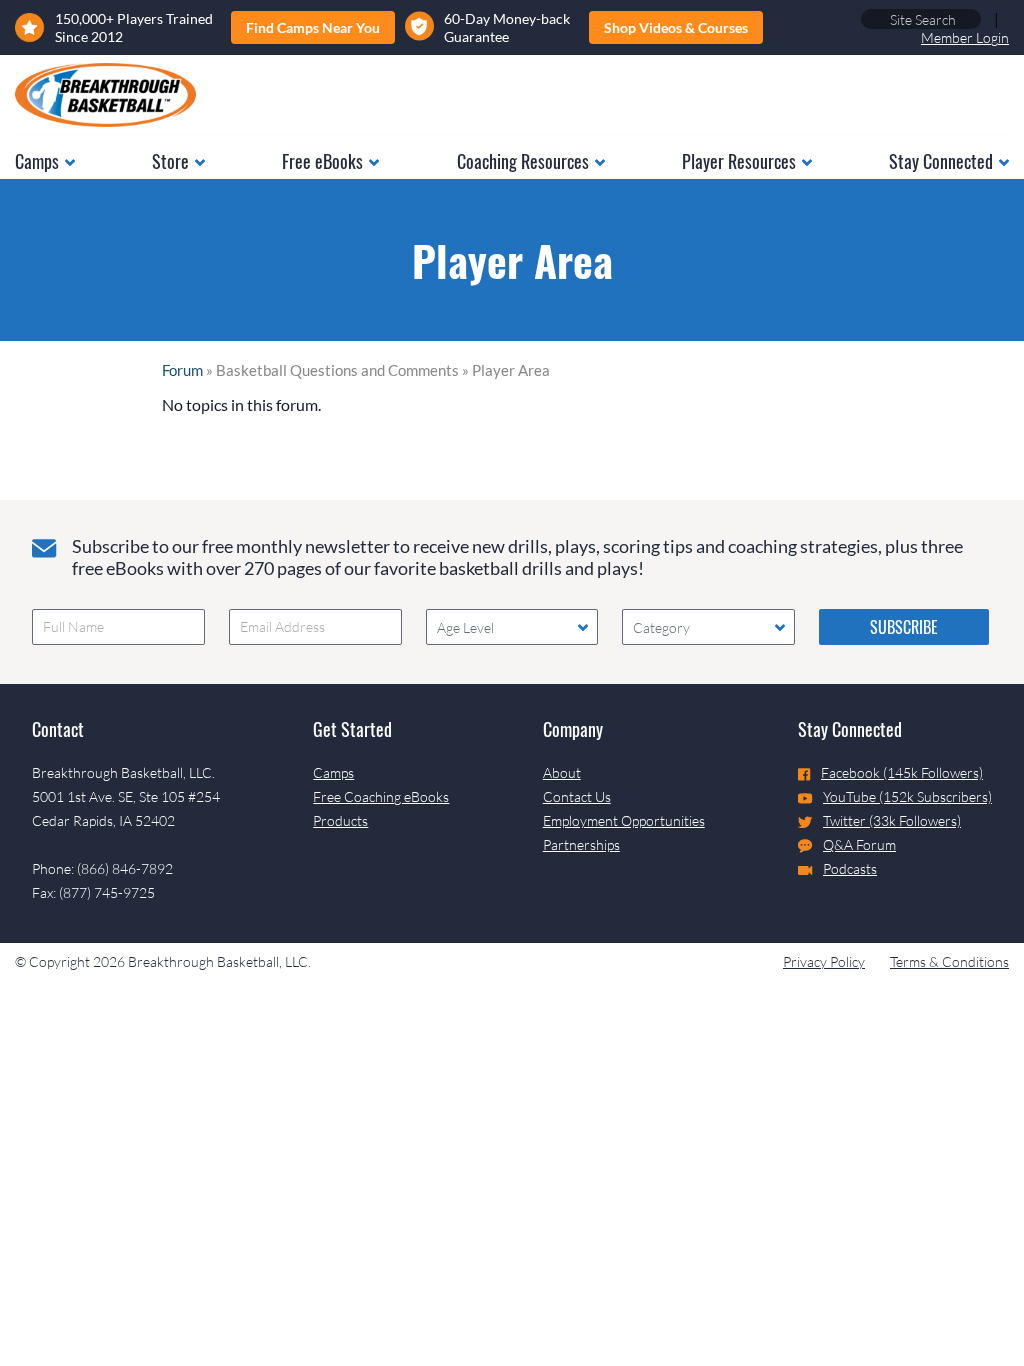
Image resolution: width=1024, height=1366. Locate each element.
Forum (182, 370)
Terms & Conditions (949, 961)
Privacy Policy (824, 961)
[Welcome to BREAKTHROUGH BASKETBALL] (105, 95)
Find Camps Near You (313, 27)
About (562, 772)
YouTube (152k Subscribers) (907, 796)
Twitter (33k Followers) (892, 820)
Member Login (965, 37)
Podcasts (850, 868)
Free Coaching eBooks (381, 796)
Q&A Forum (859, 844)
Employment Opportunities (624, 820)
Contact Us (577, 796)
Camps (333, 772)
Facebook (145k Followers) (902, 772)
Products (340, 820)
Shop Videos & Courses (676, 27)
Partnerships (581, 844)
